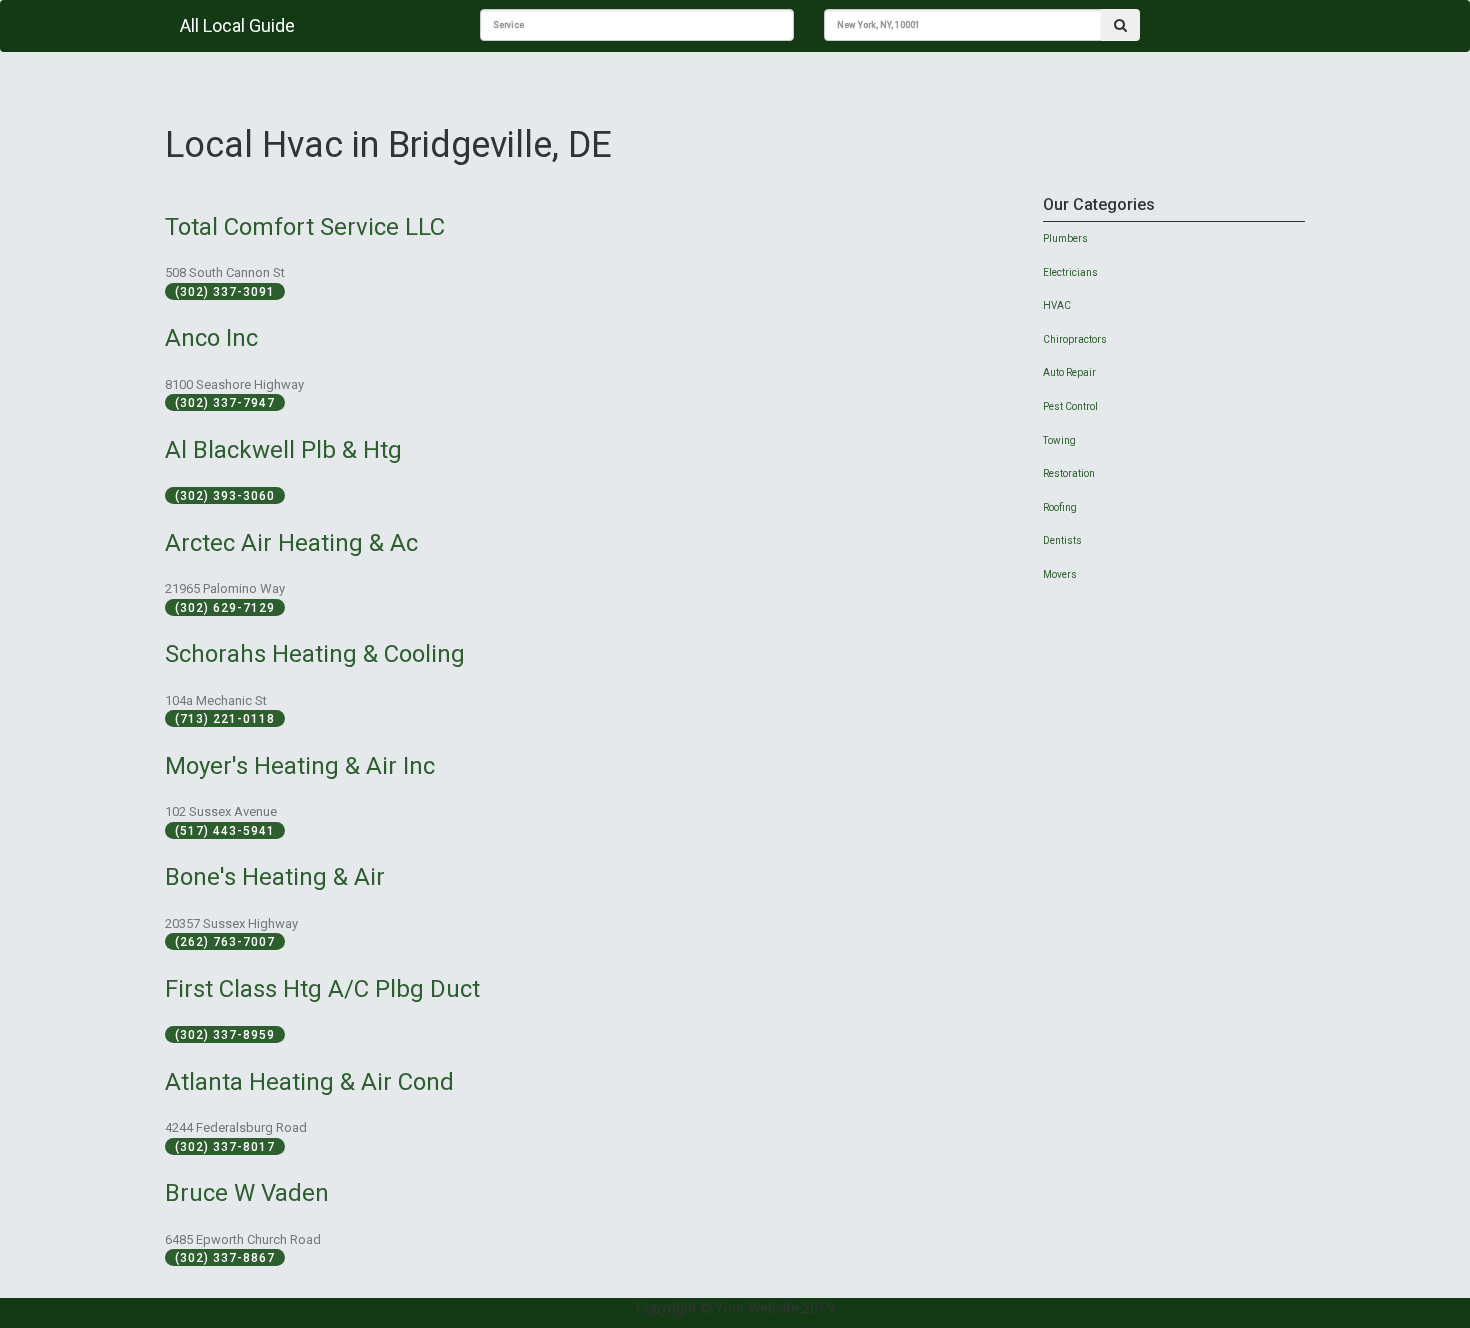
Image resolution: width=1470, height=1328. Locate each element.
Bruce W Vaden (247, 1193)
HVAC (1057, 305)
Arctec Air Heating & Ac (291, 543)
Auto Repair (1069, 372)
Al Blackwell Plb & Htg (283, 450)
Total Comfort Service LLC (305, 227)
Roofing (1060, 507)
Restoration (1069, 473)
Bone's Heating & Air (275, 877)
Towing (1059, 440)
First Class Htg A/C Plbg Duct (322, 989)
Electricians (1070, 272)
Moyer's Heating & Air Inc (300, 766)
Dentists (1062, 540)
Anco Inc (211, 338)
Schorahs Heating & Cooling (315, 654)
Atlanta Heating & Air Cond (309, 1082)
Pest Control (1070, 406)
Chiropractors (1075, 339)
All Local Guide (237, 25)
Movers (1060, 574)
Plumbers (1065, 238)
